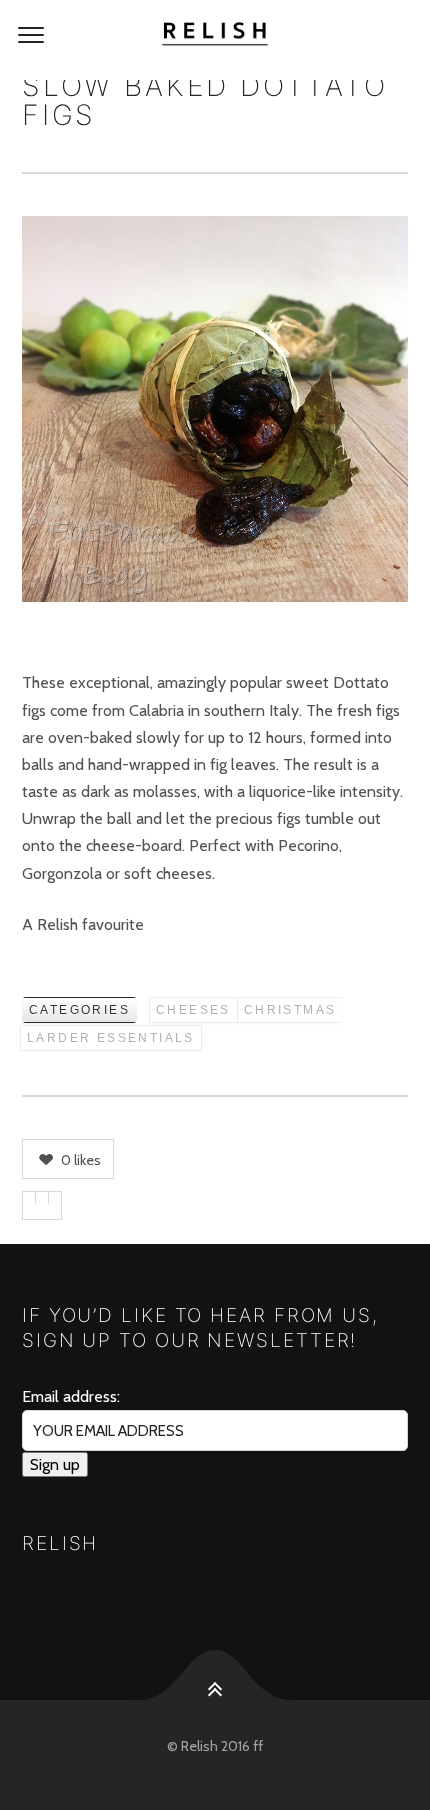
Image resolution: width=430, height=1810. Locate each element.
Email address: (71, 1396)
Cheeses (193, 1010)
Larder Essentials (111, 1038)
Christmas (290, 1010)
